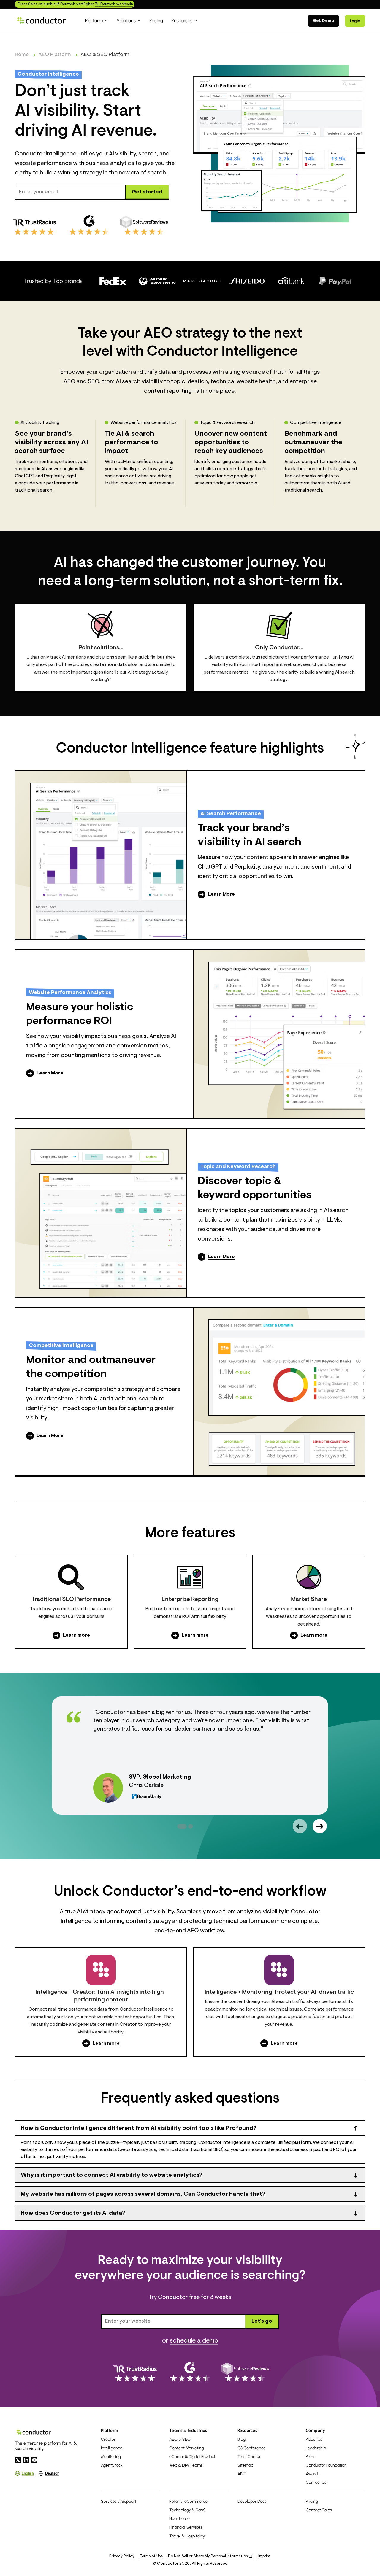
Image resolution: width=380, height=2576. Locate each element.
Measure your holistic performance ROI (80, 1014)
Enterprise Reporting (190, 1599)
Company (315, 2430)
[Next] (320, 1826)
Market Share (309, 1599)
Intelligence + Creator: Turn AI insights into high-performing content (101, 1996)
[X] (18, 2460)
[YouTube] (34, 2460)
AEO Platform (55, 55)
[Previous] (300, 1826)
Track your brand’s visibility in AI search (250, 835)
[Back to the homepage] (42, 21)
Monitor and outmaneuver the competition (91, 1367)
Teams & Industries (188, 2430)
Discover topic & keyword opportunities (255, 1188)
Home (22, 55)
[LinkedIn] (26, 2460)
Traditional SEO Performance (71, 1599)
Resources (247, 2430)
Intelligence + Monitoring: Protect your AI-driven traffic (279, 1992)
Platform (110, 2430)
